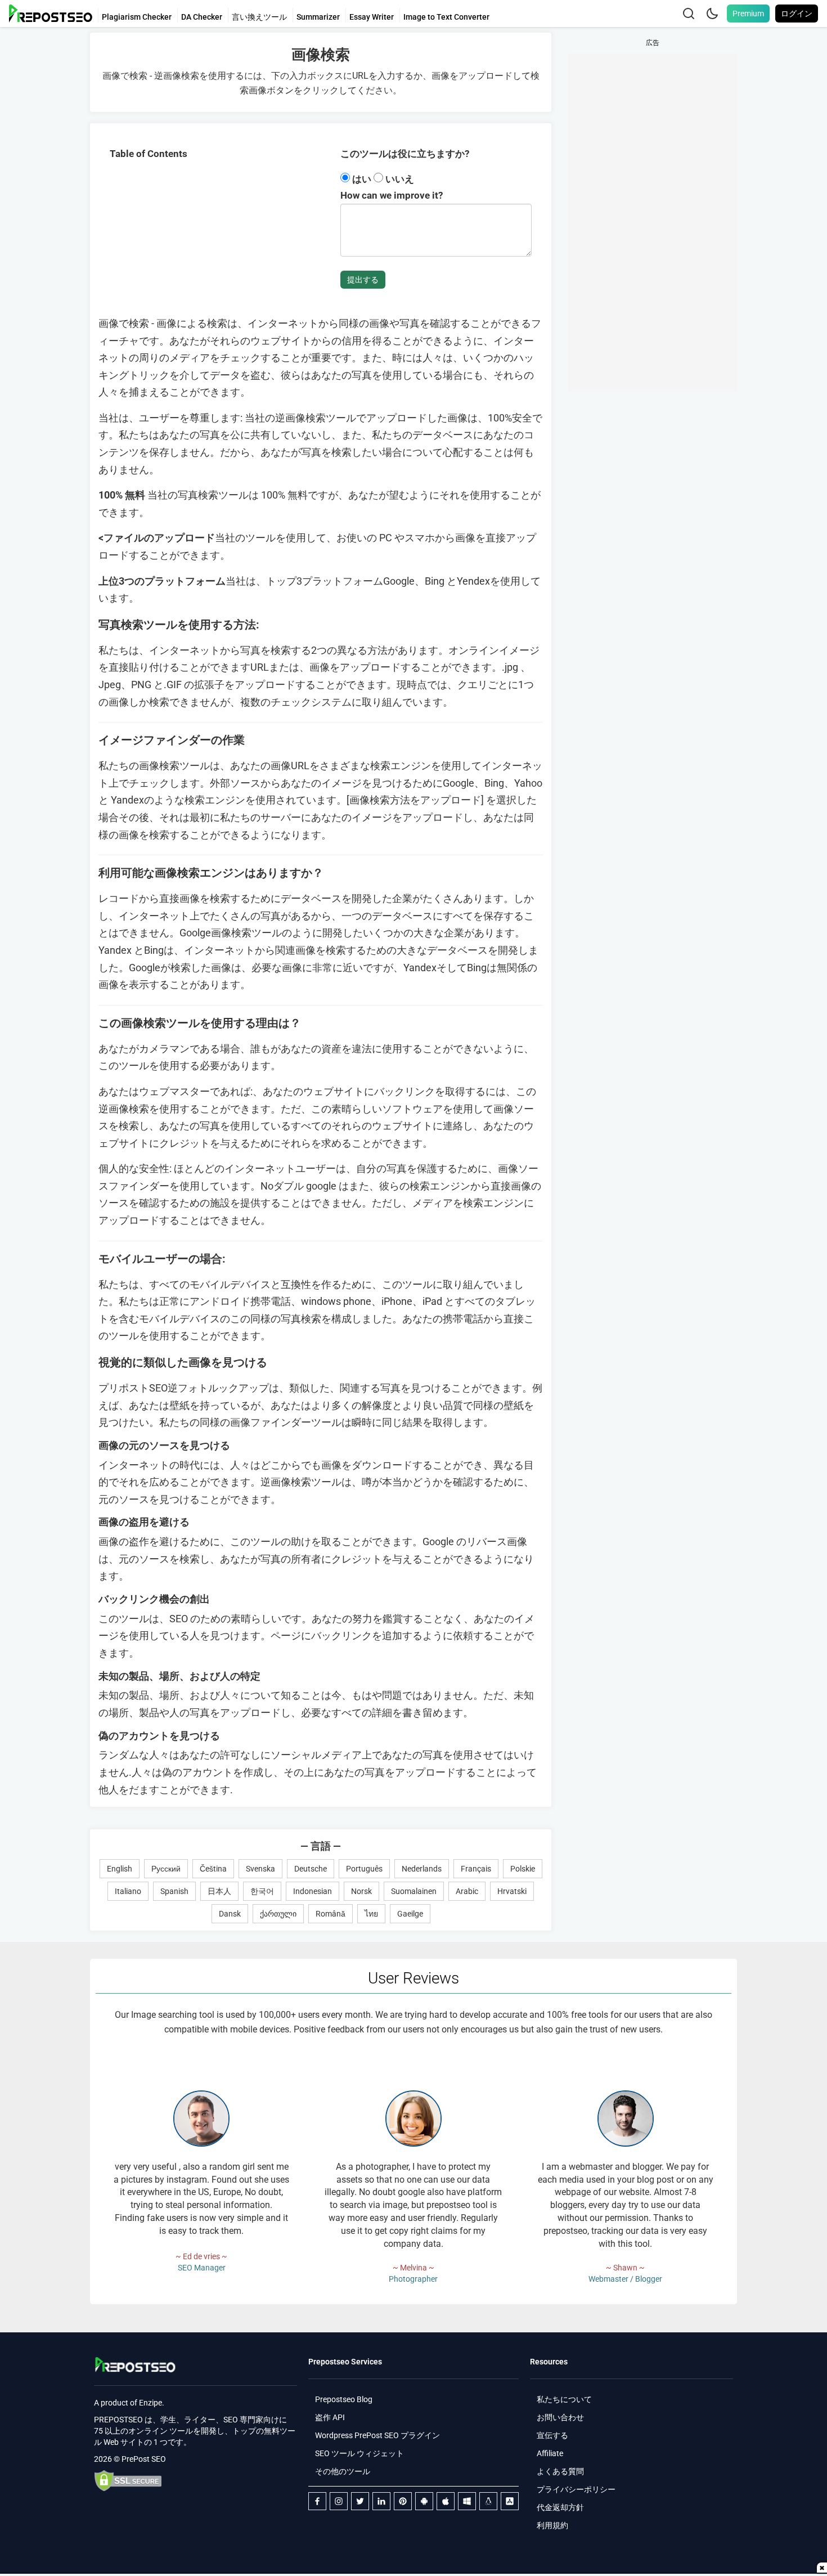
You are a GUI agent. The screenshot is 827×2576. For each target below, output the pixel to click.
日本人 (219, 1891)
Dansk (230, 1914)
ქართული (278, 1914)
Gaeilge (410, 1914)
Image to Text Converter (446, 17)
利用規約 (552, 2525)
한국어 (262, 1891)
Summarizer (318, 17)
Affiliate (550, 2453)
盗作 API (330, 2417)
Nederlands (422, 1869)
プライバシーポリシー (576, 2489)
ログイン (797, 14)
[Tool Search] (689, 14)
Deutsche (311, 1869)
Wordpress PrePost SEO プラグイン (377, 2435)
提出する (363, 280)
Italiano (128, 1891)
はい (362, 179)
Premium (748, 14)
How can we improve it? (392, 195)
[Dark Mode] (712, 14)
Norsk (361, 1891)
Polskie (523, 1869)
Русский (166, 1869)
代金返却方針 (560, 2507)
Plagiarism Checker (137, 17)
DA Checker (202, 17)
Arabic (467, 1891)
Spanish (174, 1891)
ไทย (371, 1914)
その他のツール (343, 2471)
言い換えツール (259, 17)
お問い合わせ (560, 2417)
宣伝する (552, 2435)
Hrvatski (512, 1891)
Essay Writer (372, 17)
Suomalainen (414, 1891)
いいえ (399, 179)
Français (476, 1869)
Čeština (213, 1869)
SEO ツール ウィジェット (359, 2453)
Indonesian (313, 1891)
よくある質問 (560, 2471)
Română (331, 1914)
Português (364, 1869)
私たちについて (564, 2399)
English (120, 1869)
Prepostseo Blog (344, 2399)
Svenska (260, 1869)
